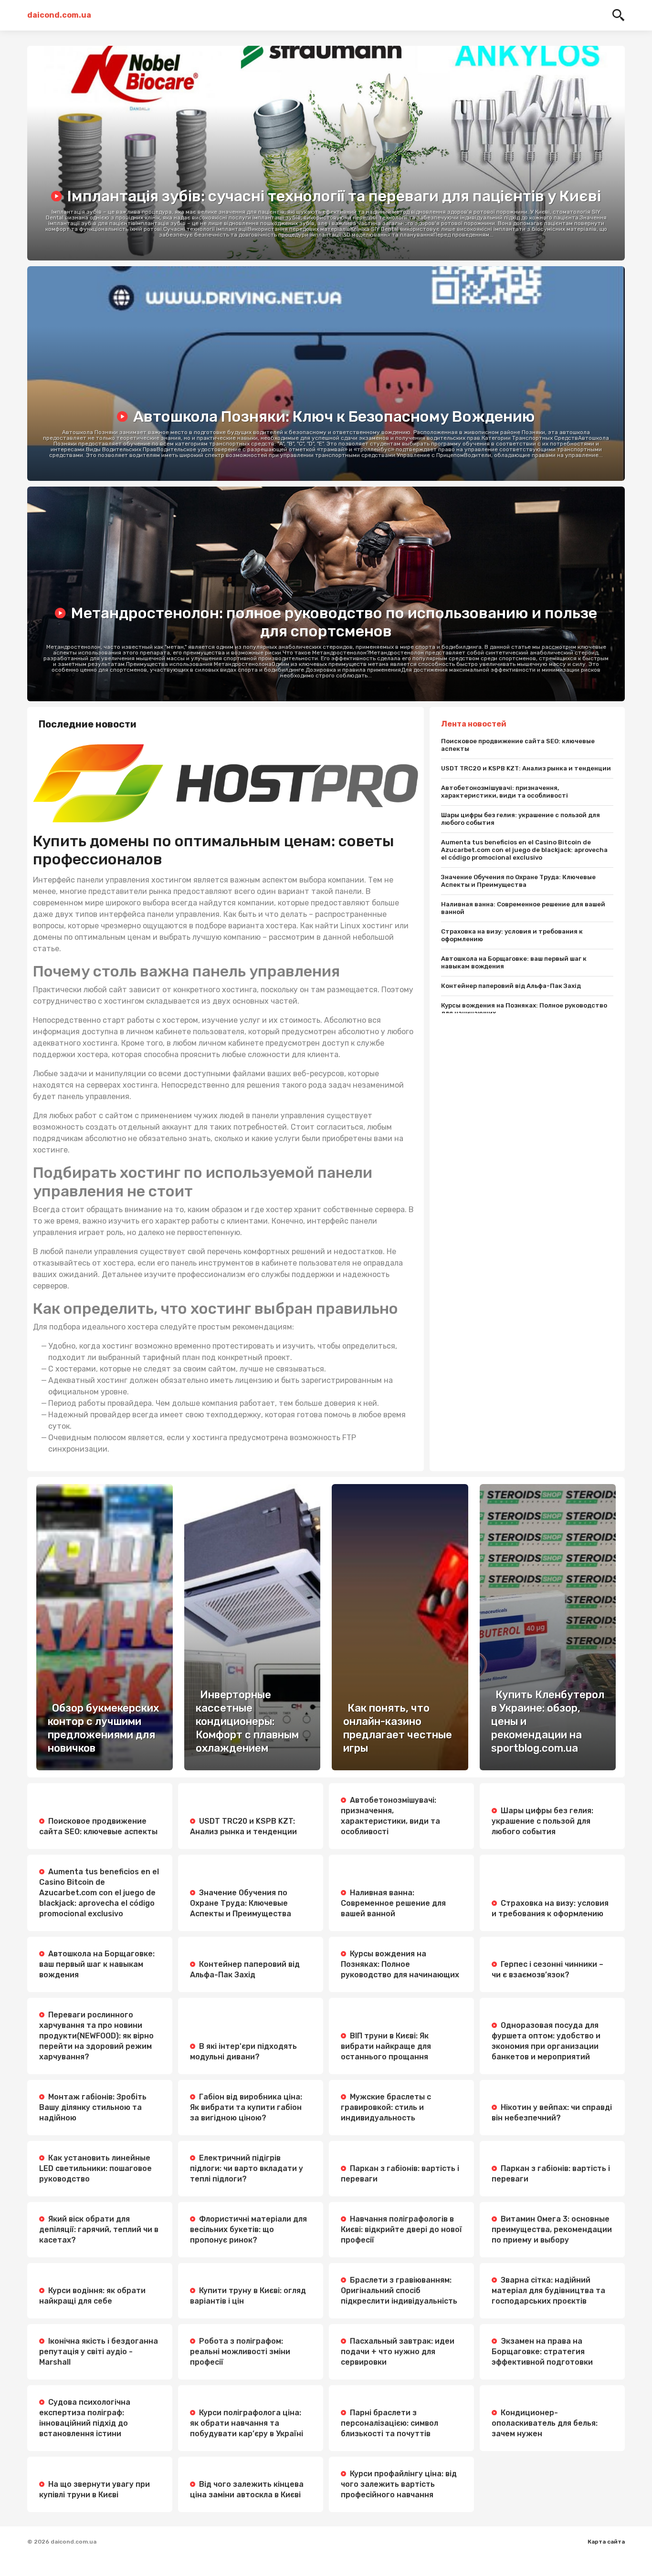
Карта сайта (606, 2542)
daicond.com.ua (59, 15)
